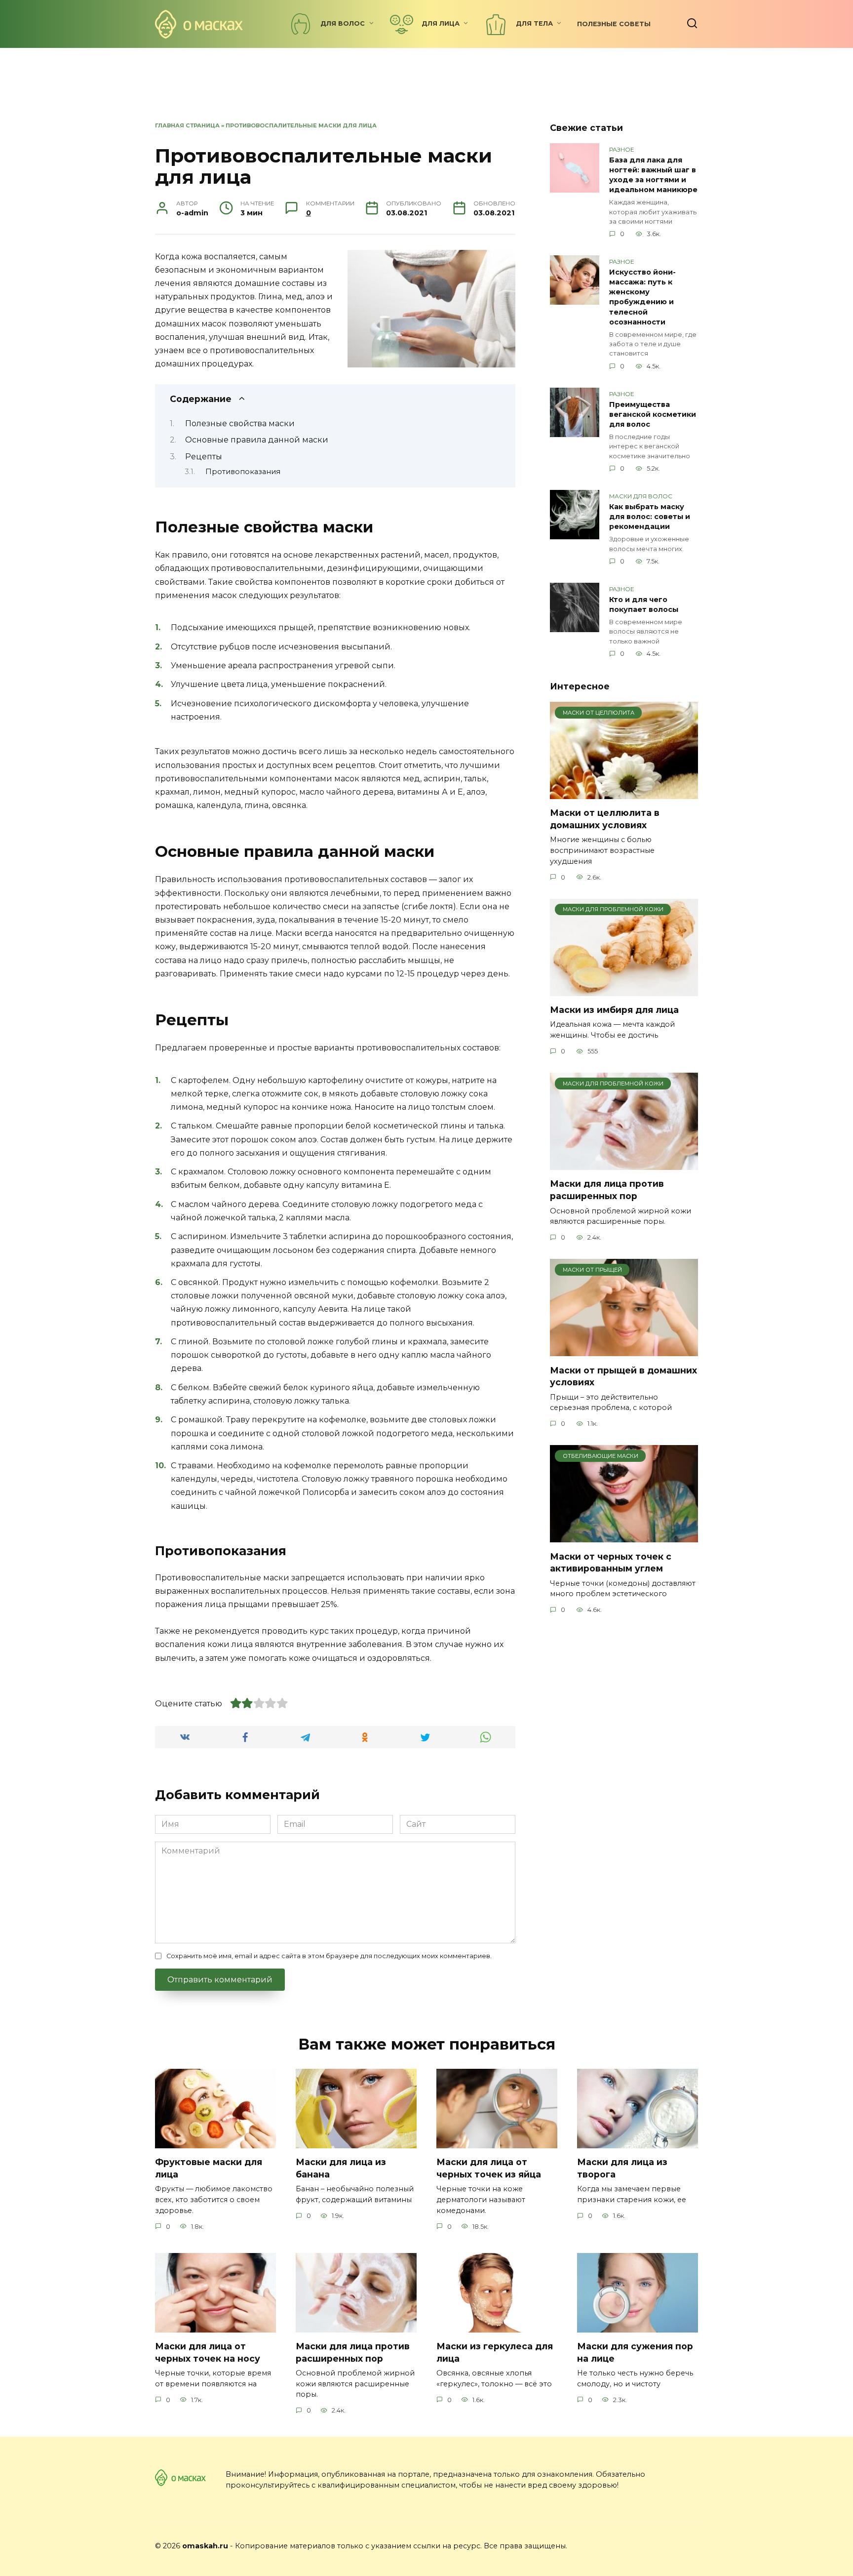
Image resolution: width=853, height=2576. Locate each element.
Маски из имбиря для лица (614, 1010)
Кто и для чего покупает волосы (644, 604)
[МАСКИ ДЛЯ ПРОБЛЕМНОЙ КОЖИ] (624, 990)
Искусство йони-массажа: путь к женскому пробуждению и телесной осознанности (642, 297)
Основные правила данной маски (257, 440)
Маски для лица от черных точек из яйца (489, 2168)
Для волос (343, 23)
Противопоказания (243, 472)
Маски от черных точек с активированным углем (611, 1562)
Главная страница (187, 125)
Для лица (441, 23)
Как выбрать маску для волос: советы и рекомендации (650, 517)
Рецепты (204, 457)
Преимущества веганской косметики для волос (653, 414)
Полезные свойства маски (240, 423)
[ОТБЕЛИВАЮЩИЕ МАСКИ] (624, 1536)
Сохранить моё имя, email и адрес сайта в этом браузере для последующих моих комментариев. (329, 1956)
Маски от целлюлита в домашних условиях (605, 819)
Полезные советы (614, 24)
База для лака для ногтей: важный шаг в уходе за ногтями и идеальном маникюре (653, 175)
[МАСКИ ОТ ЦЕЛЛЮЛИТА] (624, 793)
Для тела (534, 23)
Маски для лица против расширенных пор (607, 1190)
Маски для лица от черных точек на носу (208, 2352)
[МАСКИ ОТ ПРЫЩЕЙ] (624, 1350)
